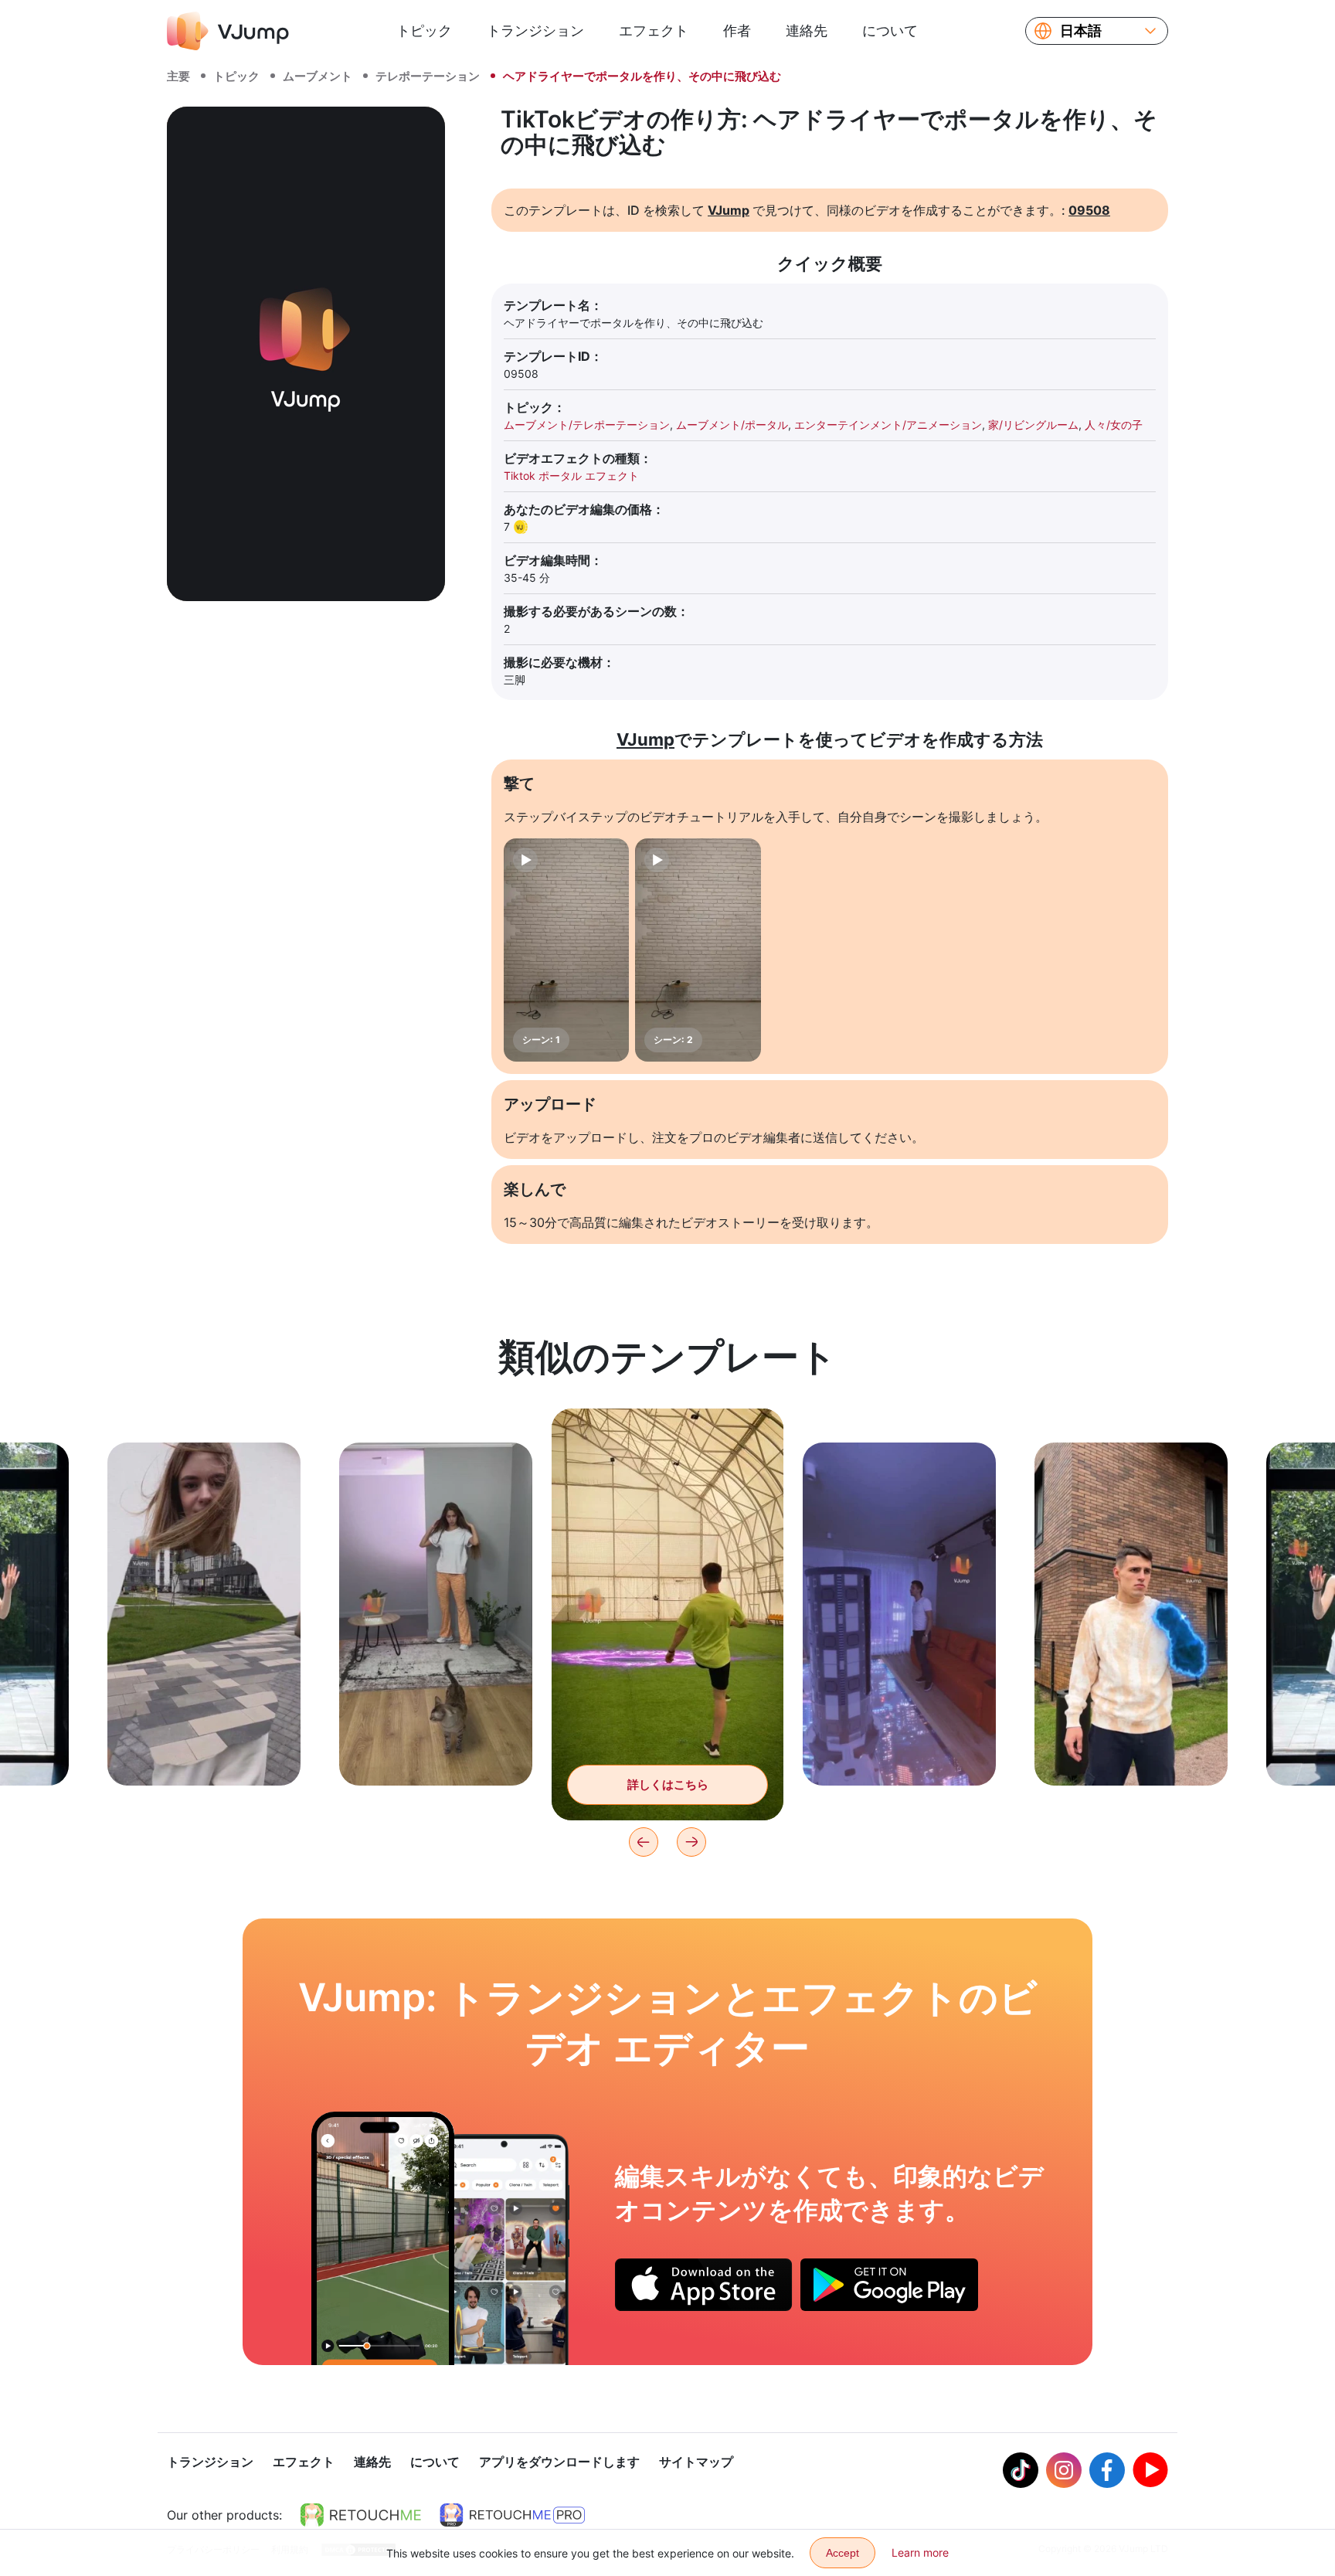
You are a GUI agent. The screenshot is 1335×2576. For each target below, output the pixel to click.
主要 (178, 76)
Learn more (920, 2552)
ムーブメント (318, 76)
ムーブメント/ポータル (732, 425)
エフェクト (654, 31)
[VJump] (228, 31)
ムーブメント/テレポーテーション (587, 425)
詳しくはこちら (204, 1750)
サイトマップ (696, 2462)
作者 (737, 31)
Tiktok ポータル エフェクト (571, 476)
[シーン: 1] (566, 950)
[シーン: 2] (698, 950)
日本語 (1081, 31)
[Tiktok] (1021, 2470)
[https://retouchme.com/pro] (512, 2515)
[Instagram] (1064, 2470)
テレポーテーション (428, 76)
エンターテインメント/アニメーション (888, 425)
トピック (424, 31)
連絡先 (807, 31)
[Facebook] (1107, 2470)
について (890, 31)
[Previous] (644, 1842)
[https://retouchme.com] (361, 2515)
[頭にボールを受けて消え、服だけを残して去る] (383, 2238)
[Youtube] (1150, 2470)
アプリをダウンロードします (559, 2462)
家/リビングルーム (1033, 425)
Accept (842, 2553)
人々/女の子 (1114, 425)
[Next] (691, 1842)
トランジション (535, 31)
